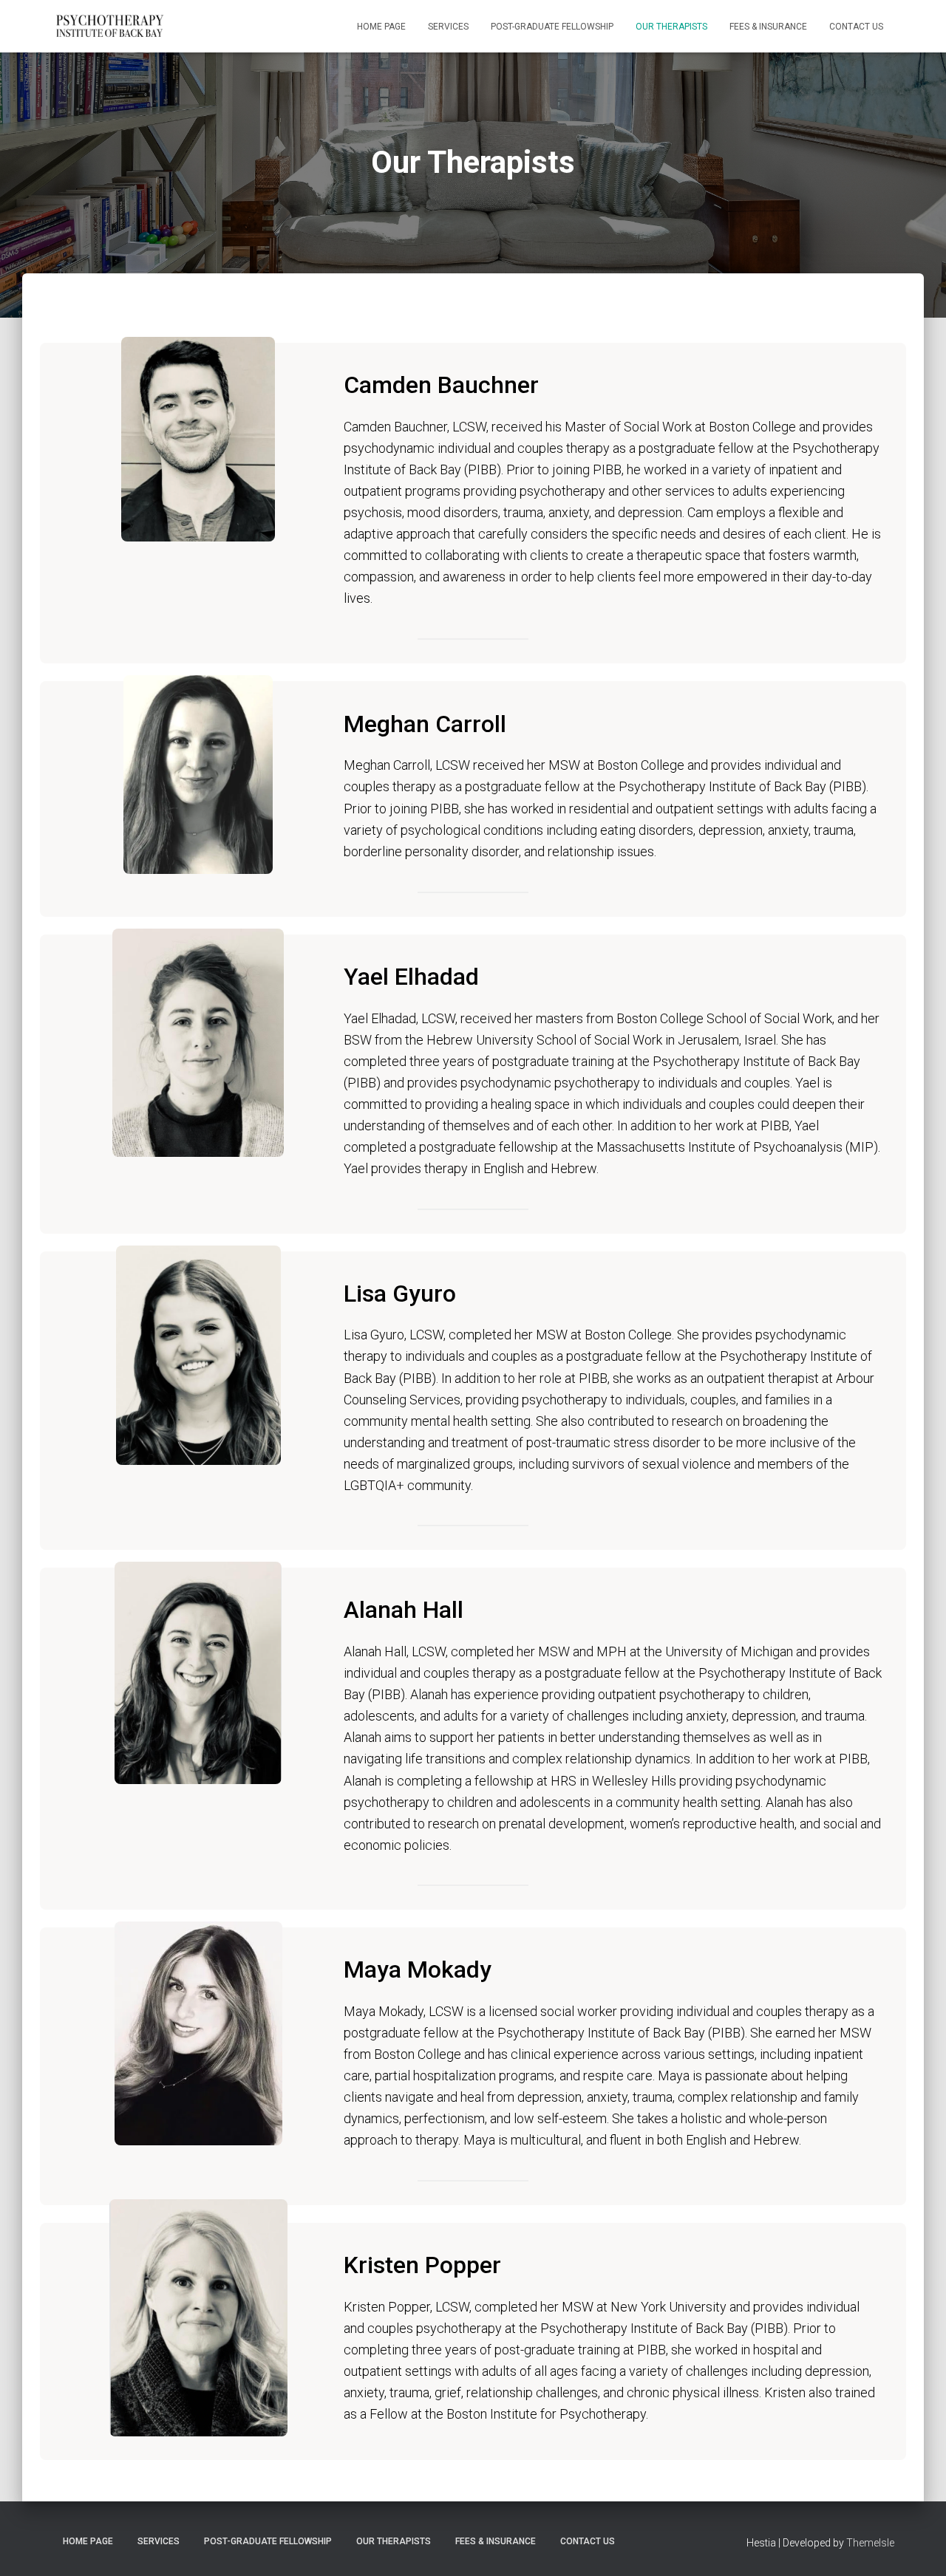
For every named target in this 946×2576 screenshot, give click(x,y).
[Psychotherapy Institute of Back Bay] (109, 27)
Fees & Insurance (768, 27)
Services (448, 27)
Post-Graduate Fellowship (552, 27)
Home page (381, 27)
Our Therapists (671, 27)
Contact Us (856, 27)
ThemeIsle (870, 2543)
